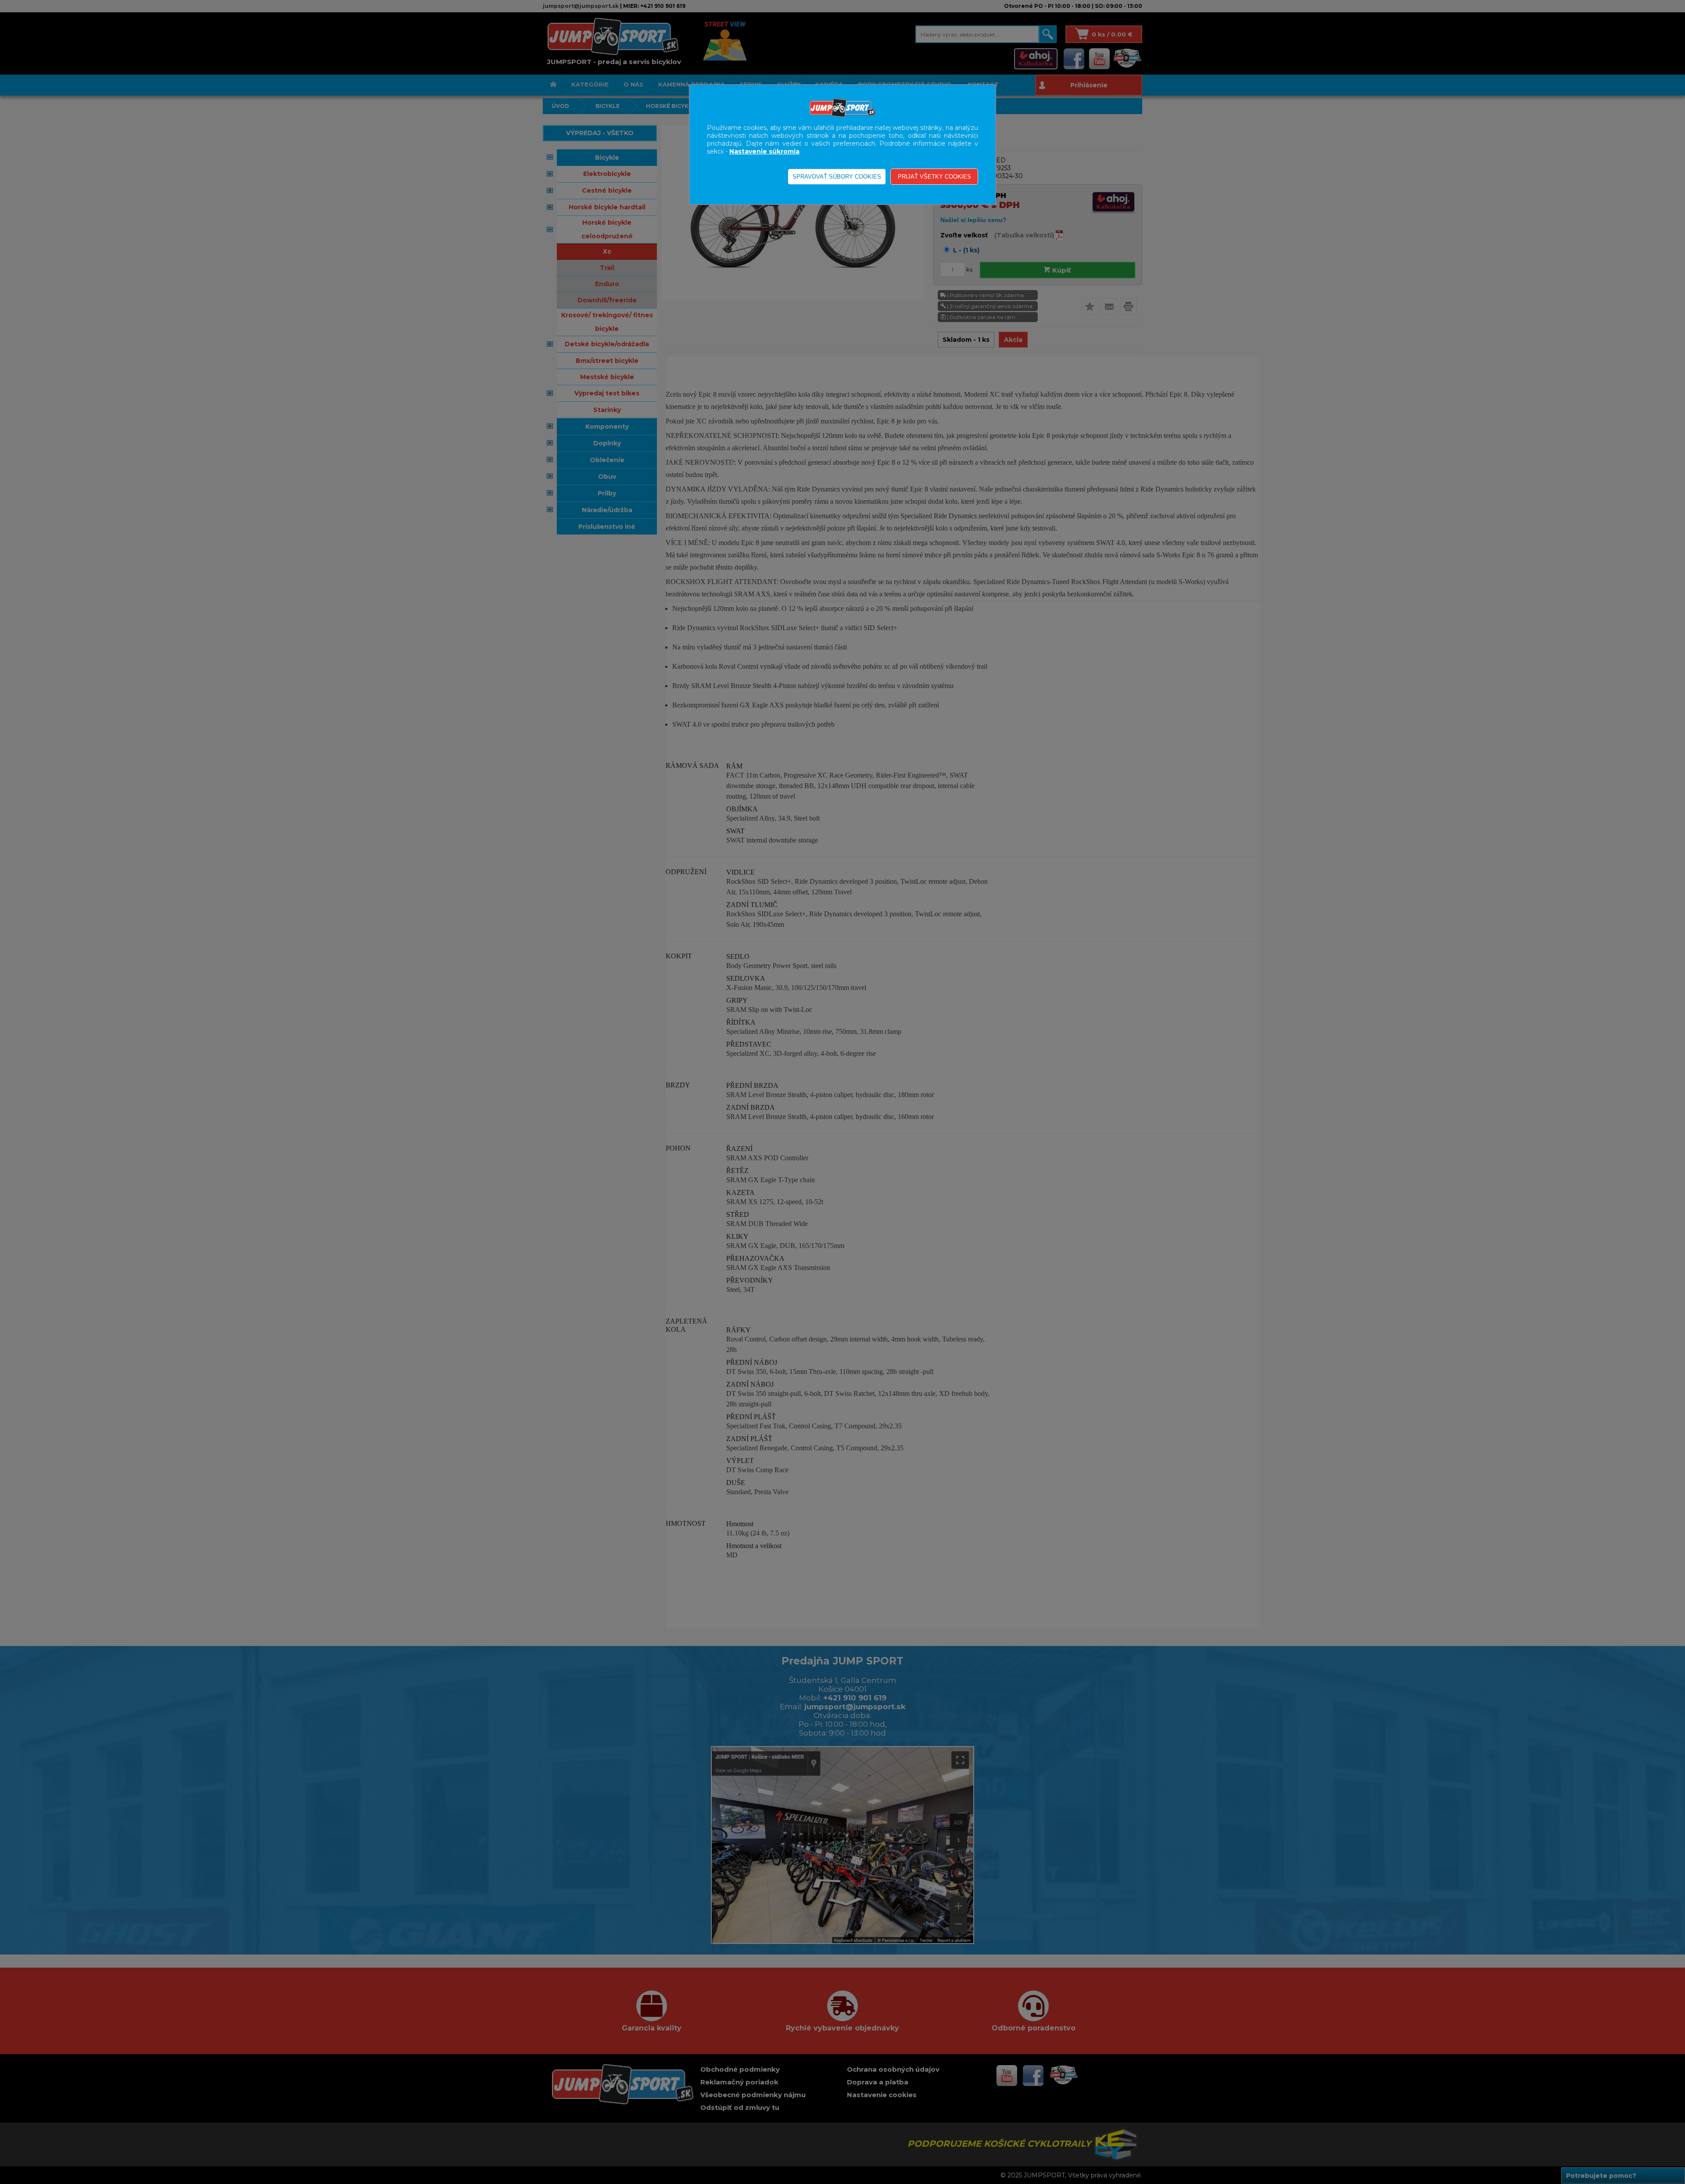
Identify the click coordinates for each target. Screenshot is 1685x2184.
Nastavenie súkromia (764, 151)
